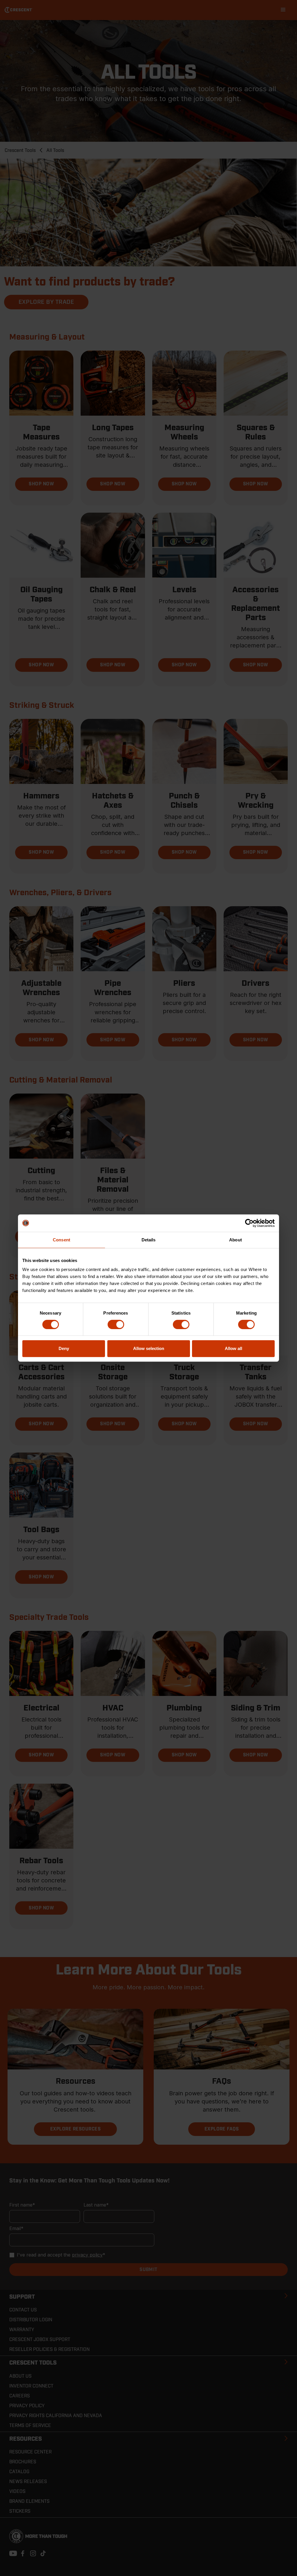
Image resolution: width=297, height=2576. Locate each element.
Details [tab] (149, 1240)
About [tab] (236, 1240)
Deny (64, 1348)
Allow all (233, 1348)
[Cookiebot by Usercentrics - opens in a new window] (249, 1223)
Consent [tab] (61, 1240)
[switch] (116, 1324)
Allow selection (149, 1348)
